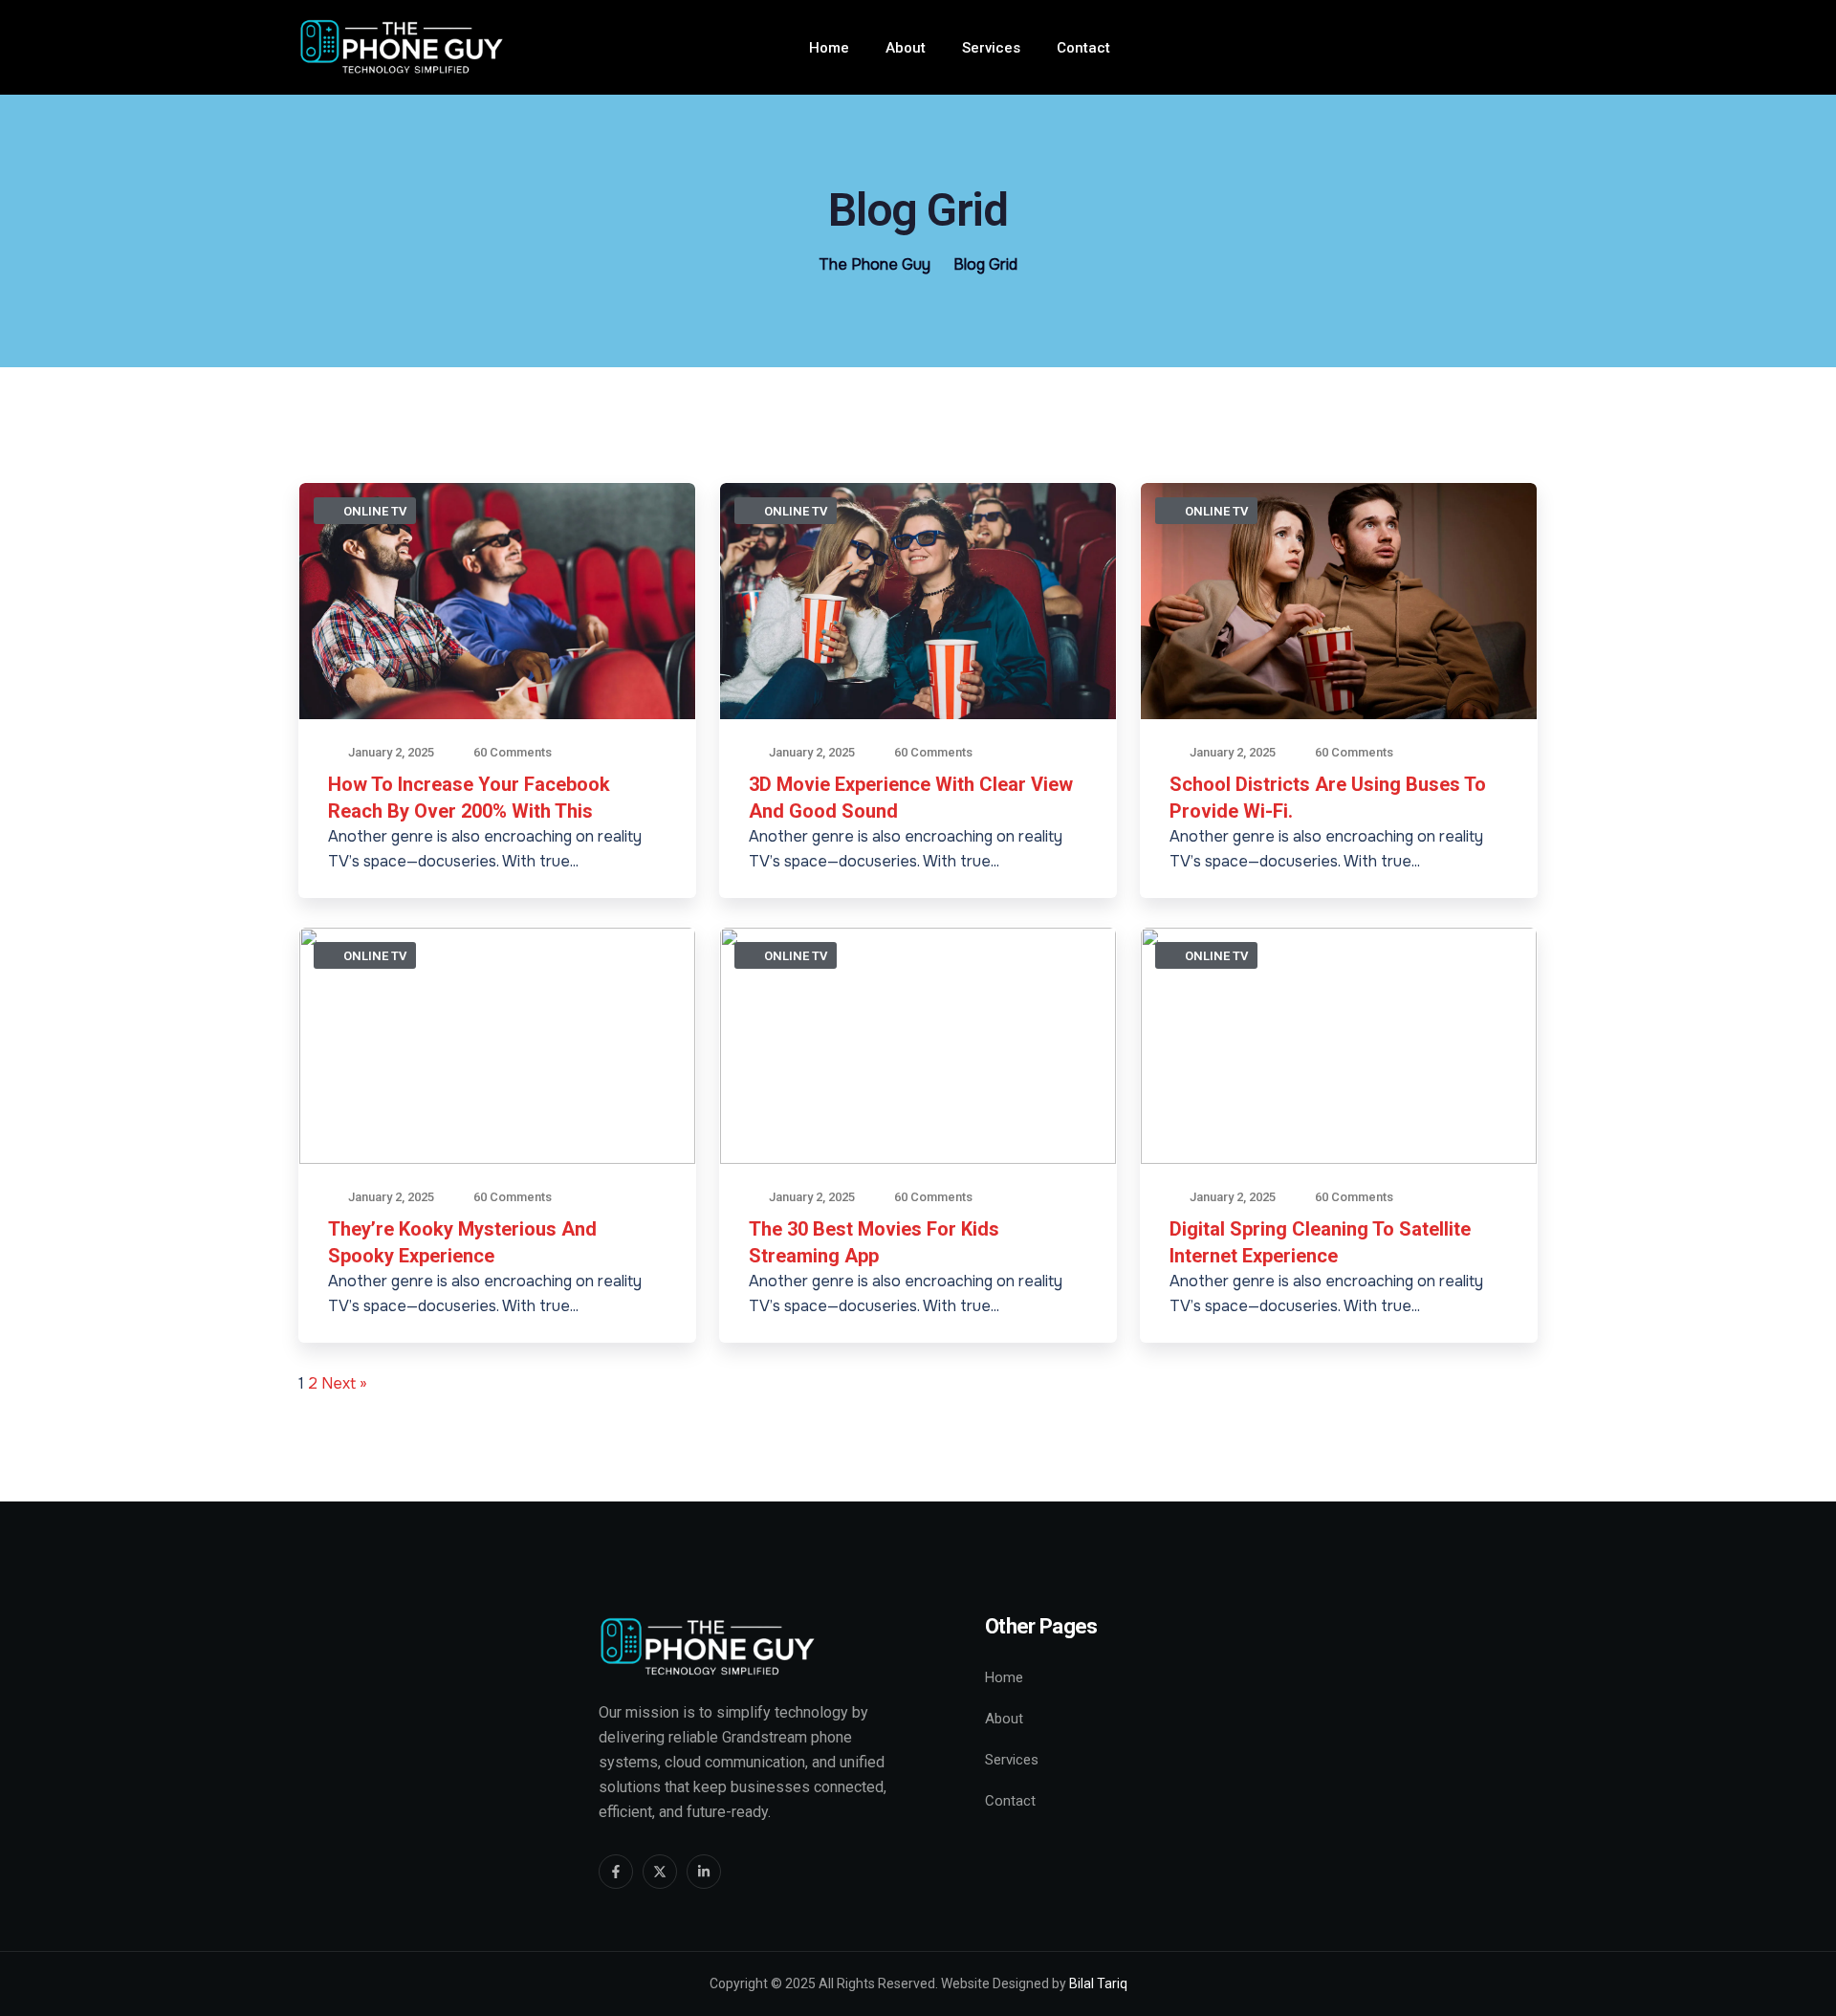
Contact (1083, 48)
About (906, 48)
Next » (344, 1383)
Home (829, 48)
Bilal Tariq (1098, 1983)
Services (991, 48)
